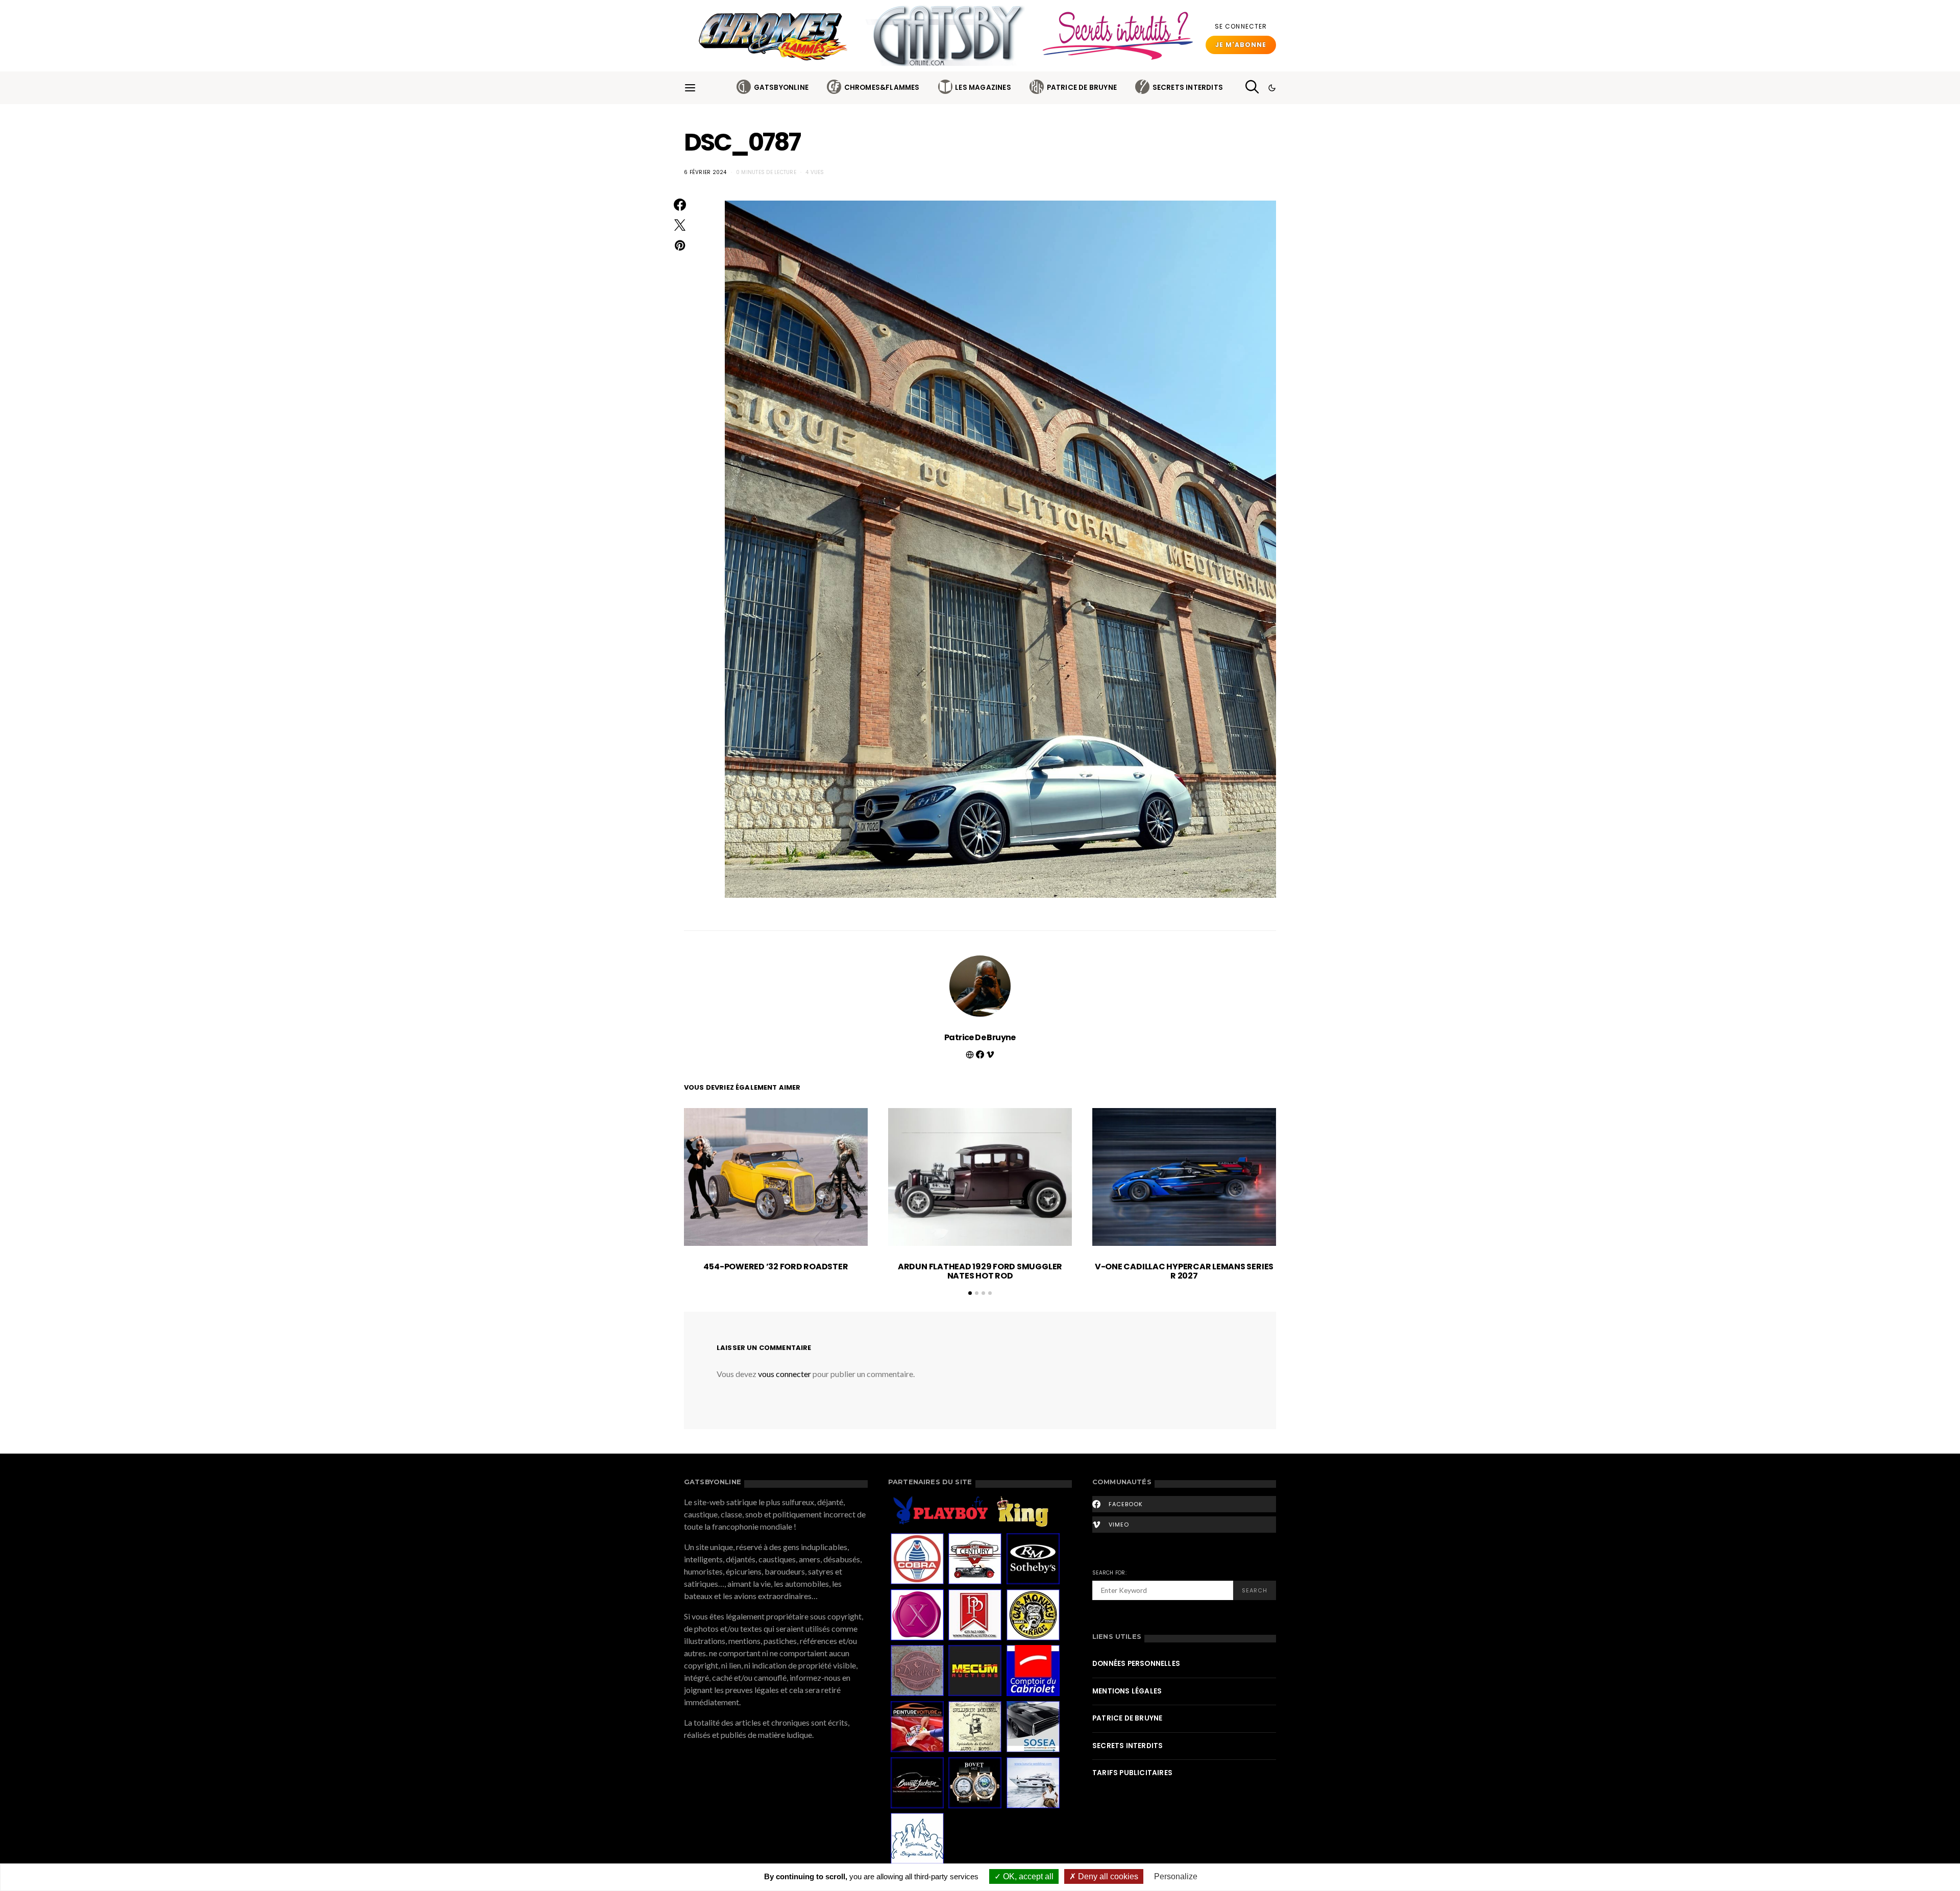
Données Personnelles (1136, 1664)
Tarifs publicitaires (1132, 1773)
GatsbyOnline (781, 88)
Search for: (1109, 1573)
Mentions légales (1127, 1691)
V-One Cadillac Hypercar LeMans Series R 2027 (1184, 1271)
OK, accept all (1027, 1876)
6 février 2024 (705, 172)
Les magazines (983, 88)
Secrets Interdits (1188, 88)
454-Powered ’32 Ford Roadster (776, 1267)
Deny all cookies (1107, 1876)
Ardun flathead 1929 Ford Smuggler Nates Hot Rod (980, 1271)
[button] (1272, 88)
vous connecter (785, 1374)
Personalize (1176, 1876)
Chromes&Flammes (882, 88)
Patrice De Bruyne (1082, 88)
